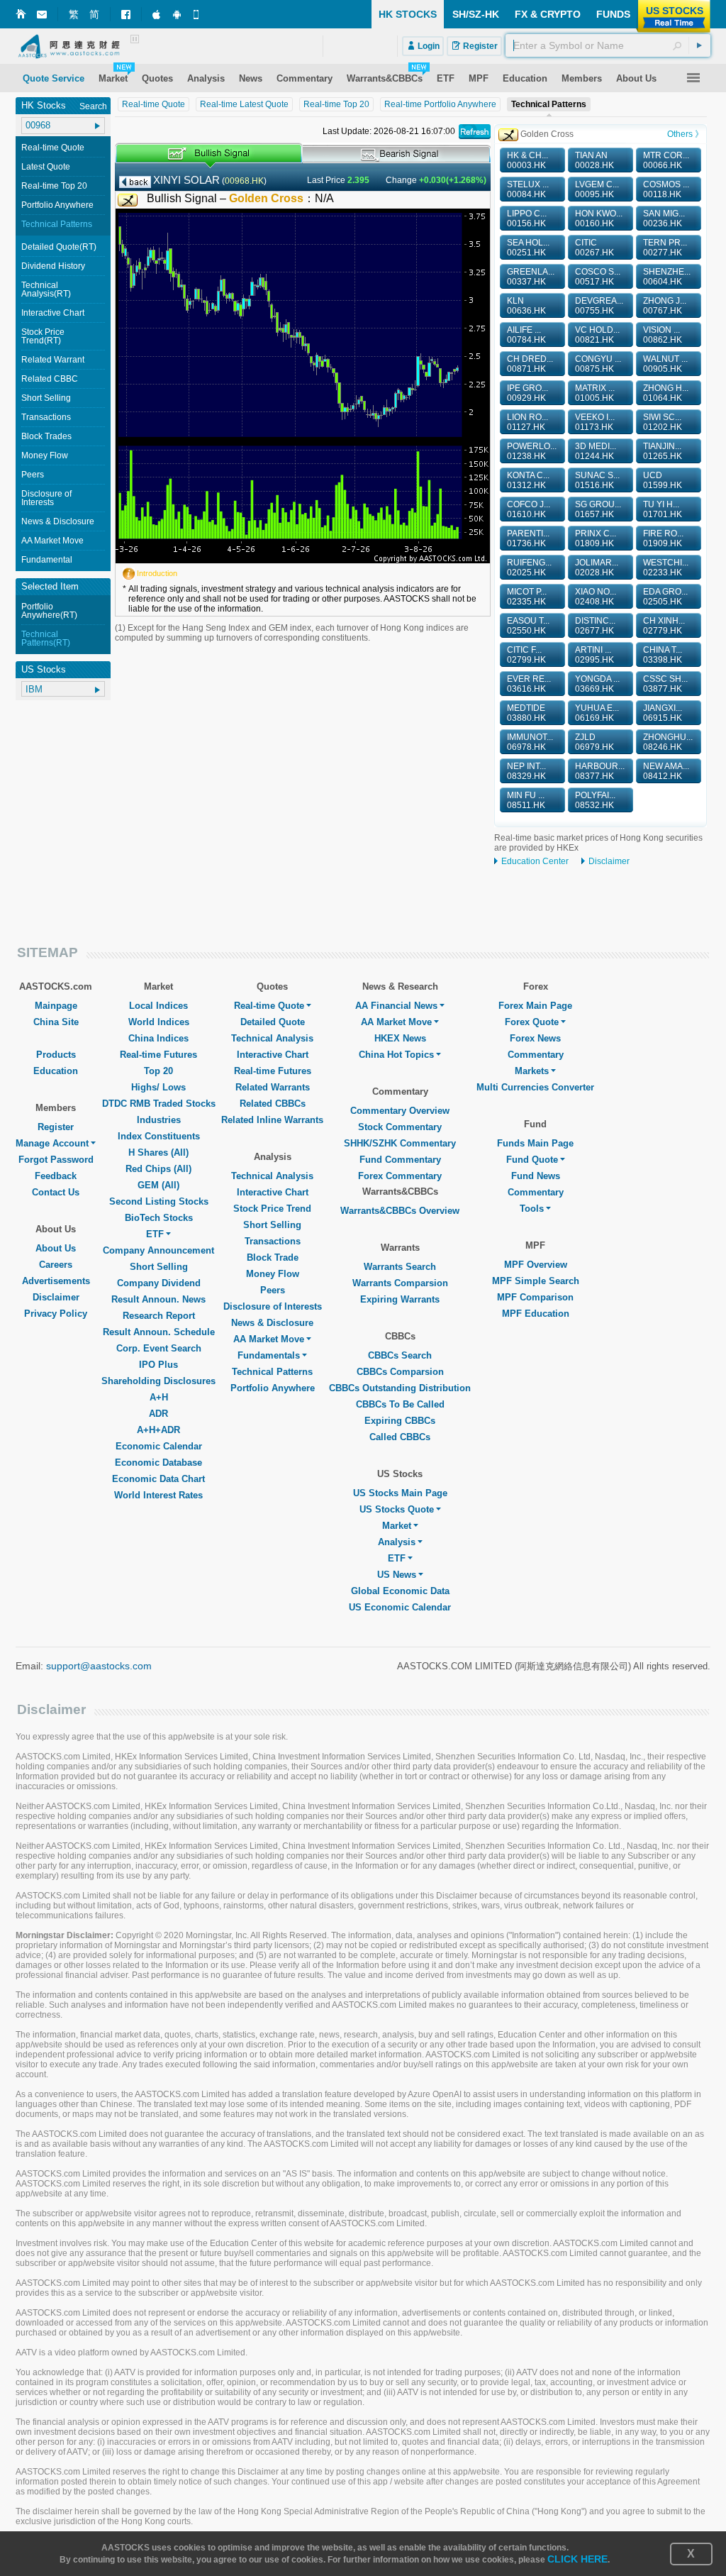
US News (397, 1575)
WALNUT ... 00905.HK (665, 364)
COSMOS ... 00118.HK (666, 189)
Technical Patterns (57, 224)
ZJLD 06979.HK (594, 742)
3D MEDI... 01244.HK (596, 451)
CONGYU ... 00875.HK (598, 364)
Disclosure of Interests (46, 498)
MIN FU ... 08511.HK (526, 800)
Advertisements (56, 1281)
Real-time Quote (53, 148)
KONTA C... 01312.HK (528, 480)
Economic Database (158, 1463)
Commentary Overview (400, 1111)
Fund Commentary (400, 1160)
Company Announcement (158, 1250)
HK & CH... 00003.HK (527, 160)
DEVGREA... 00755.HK (599, 306)
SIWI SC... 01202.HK (663, 422)
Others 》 (685, 134)
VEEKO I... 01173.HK (595, 422)
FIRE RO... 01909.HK (663, 538)
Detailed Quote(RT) (59, 247)
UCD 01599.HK (663, 480)
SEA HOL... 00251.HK (528, 248)
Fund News (536, 1176)
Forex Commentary (400, 1176)
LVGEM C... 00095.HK (597, 189)
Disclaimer (609, 861)
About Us (56, 1248)
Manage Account (52, 1143)
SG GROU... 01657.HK (598, 509)
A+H (159, 1397)
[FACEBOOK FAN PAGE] (126, 15)
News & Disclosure (58, 521)
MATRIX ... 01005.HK (595, 393)
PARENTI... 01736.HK (528, 538)
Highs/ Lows (158, 1087)
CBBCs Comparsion (400, 1372)
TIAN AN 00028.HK (594, 160)
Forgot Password (56, 1160)
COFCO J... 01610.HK (529, 509)
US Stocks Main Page (400, 1493)
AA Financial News (396, 1006)
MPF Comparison (535, 1297)
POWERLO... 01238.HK (532, 451)
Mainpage (56, 1006)
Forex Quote (532, 1022)
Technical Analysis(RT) (46, 289)
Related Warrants (273, 1087)
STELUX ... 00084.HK (528, 189)
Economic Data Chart (158, 1479)
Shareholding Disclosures (158, 1381)
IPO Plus (158, 1365)
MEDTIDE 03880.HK (526, 713)
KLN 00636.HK (526, 306)
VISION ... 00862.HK (663, 335)
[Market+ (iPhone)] (157, 14)
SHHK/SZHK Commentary (400, 1143)
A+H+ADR (158, 1430)
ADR (158, 1414)
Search (93, 106)
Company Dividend (159, 1283)
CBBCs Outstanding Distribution (400, 1388)
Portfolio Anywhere (57, 205)
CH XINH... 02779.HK (664, 626)
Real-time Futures (158, 1055)
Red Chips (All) (158, 1169)
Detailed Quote (273, 1022)
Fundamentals (269, 1355)
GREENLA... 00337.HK (531, 277)
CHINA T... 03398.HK (663, 655)
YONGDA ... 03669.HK (597, 684)
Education (56, 1071)
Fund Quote (532, 1160)
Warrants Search (400, 1267)
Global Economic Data (400, 1591)
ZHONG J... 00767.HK (665, 306)
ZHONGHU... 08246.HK (668, 742)
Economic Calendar (159, 1446)
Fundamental (47, 560)
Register (56, 1127)
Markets (532, 1071)
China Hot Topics (396, 1055)
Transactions (46, 417)
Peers (33, 475)
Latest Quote (46, 167)
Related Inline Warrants (272, 1120)
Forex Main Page (535, 1006)
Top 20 (158, 1071)
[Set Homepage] (21, 14)
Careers (56, 1265)
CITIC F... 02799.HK (526, 655)
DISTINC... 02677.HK (595, 626)
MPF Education (536, 1314)
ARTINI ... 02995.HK (594, 655)
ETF (155, 1234)
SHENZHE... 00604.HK (667, 277)
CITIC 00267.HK (594, 248)
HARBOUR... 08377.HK (600, 771)
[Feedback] (42, 15)
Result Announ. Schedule (159, 1332)
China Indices (158, 1038)
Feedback (56, 1176)
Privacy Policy (56, 1314)
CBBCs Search (400, 1355)
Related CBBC (50, 379)
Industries (159, 1120)
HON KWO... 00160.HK (599, 219)
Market (397, 1526)
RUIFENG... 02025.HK (529, 568)
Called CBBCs (400, 1437)
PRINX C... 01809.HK (596, 538)
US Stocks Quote (397, 1509)
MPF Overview (536, 1265)
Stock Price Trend (272, 1209)
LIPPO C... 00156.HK (527, 219)
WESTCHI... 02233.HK (666, 568)
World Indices (159, 1022)
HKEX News (400, 1038)
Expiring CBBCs (400, 1421)
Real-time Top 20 (54, 186)
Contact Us (56, 1192)
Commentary (536, 1055)
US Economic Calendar (400, 1607)
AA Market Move (52, 541)
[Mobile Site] (199, 14)
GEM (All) (158, 1185)
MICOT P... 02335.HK (527, 597)
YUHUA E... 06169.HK (597, 713)
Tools (532, 1209)
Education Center (535, 861)
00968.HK (244, 181)
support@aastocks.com (99, 1666)
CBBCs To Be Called (400, 1404)
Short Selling (46, 398)
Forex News (535, 1038)
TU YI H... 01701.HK (663, 509)
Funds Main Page (535, 1143)
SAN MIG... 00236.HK (664, 219)
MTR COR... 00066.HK (666, 160)
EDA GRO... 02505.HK (665, 597)
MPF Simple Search (536, 1281)
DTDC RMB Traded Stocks (159, 1104)
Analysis (397, 1542)
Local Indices (158, 1006)
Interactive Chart (53, 313)
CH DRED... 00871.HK (530, 364)
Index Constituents (159, 1136)
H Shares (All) (158, 1152)
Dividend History (53, 266)
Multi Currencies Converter (535, 1087)
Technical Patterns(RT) (46, 639)
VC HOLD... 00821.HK (597, 335)
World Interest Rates (158, 1495)
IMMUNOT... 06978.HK (530, 742)
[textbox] (608, 45)
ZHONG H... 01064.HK (666, 393)
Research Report (159, 1316)
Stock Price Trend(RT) (43, 336)
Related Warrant (53, 360)
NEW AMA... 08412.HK (666, 771)
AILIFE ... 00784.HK (526, 335)
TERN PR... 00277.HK (665, 248)
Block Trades (46, 436)
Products (56, 1055)
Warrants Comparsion (400, 1283)
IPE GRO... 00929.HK (527, 393)
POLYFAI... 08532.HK (595, 800)
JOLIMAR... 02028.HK (597, 568)
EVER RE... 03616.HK (529, 684)
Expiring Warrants (400, 1299)
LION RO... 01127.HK (527, 422)
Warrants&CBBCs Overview (400, 1211)
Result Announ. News (158, 1299)
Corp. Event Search (159, 1348)
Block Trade (273, 1257)
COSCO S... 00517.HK (598, 277)
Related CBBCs (273, 1104)
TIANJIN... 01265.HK (663, 451)
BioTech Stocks (159, 1218)
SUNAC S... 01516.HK (597, 480)
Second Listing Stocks (159, 1201)
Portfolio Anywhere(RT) (49, 611)
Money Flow (45, 455)
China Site (56, 1022)
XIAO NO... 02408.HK (596, 597)
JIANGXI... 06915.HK (663, 713)
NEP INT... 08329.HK (526, 771)
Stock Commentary (400, 1127)
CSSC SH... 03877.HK (665, 684)
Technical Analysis (272, 1038)
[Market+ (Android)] (178, 14)
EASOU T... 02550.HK (528, 626)
